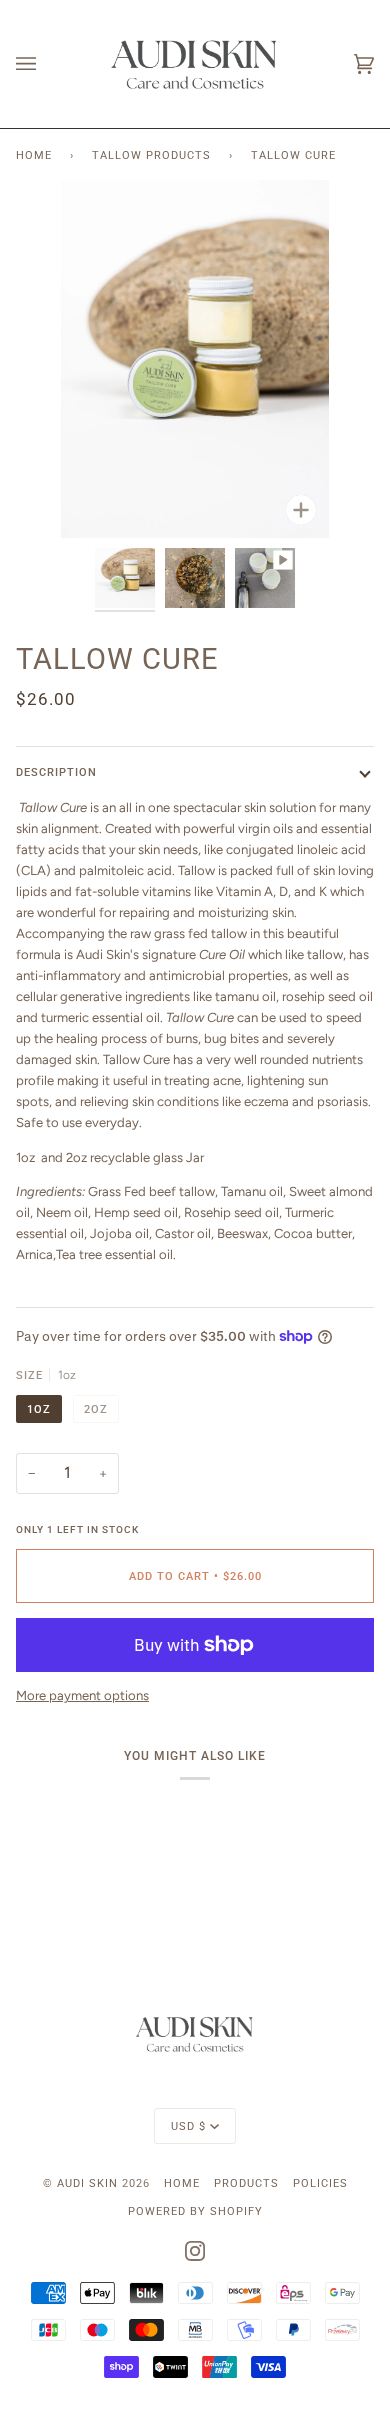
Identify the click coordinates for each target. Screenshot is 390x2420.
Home (34, 155)
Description (56, 772)
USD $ (188, 2126)
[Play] (195, 498)
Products (246, 2183)
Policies (320, 2183)
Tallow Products (151, 155)
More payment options (82, 1695)
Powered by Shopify (195, 2211)
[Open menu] (46, 64)
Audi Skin (89, 2183)
